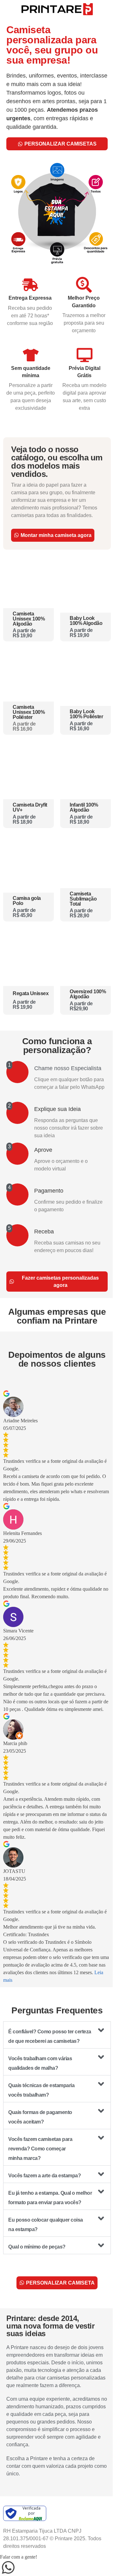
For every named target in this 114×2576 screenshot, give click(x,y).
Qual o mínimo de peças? (37, 2247)
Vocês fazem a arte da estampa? (44, 2176)
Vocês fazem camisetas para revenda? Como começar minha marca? (40, 2149)
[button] (57, 2035)
